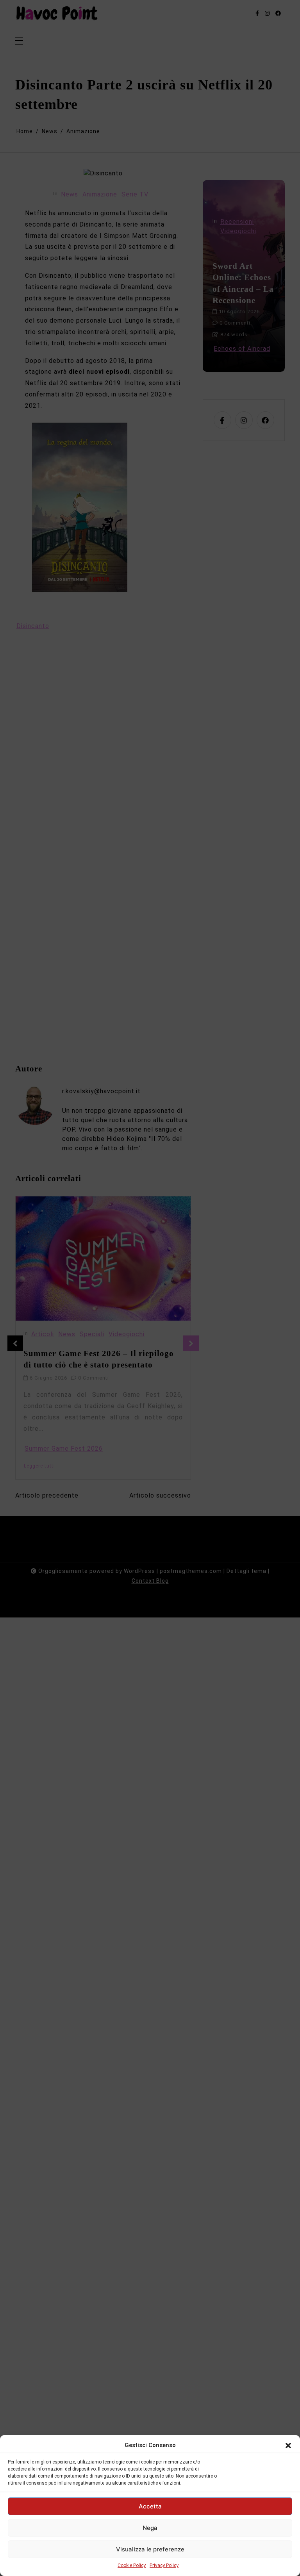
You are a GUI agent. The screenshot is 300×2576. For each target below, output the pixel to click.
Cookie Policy (132, 2565)
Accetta (150, 2506)
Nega (150, 2528)
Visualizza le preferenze (150, 2549)
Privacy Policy (164, 2565)
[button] (288, 2445)
